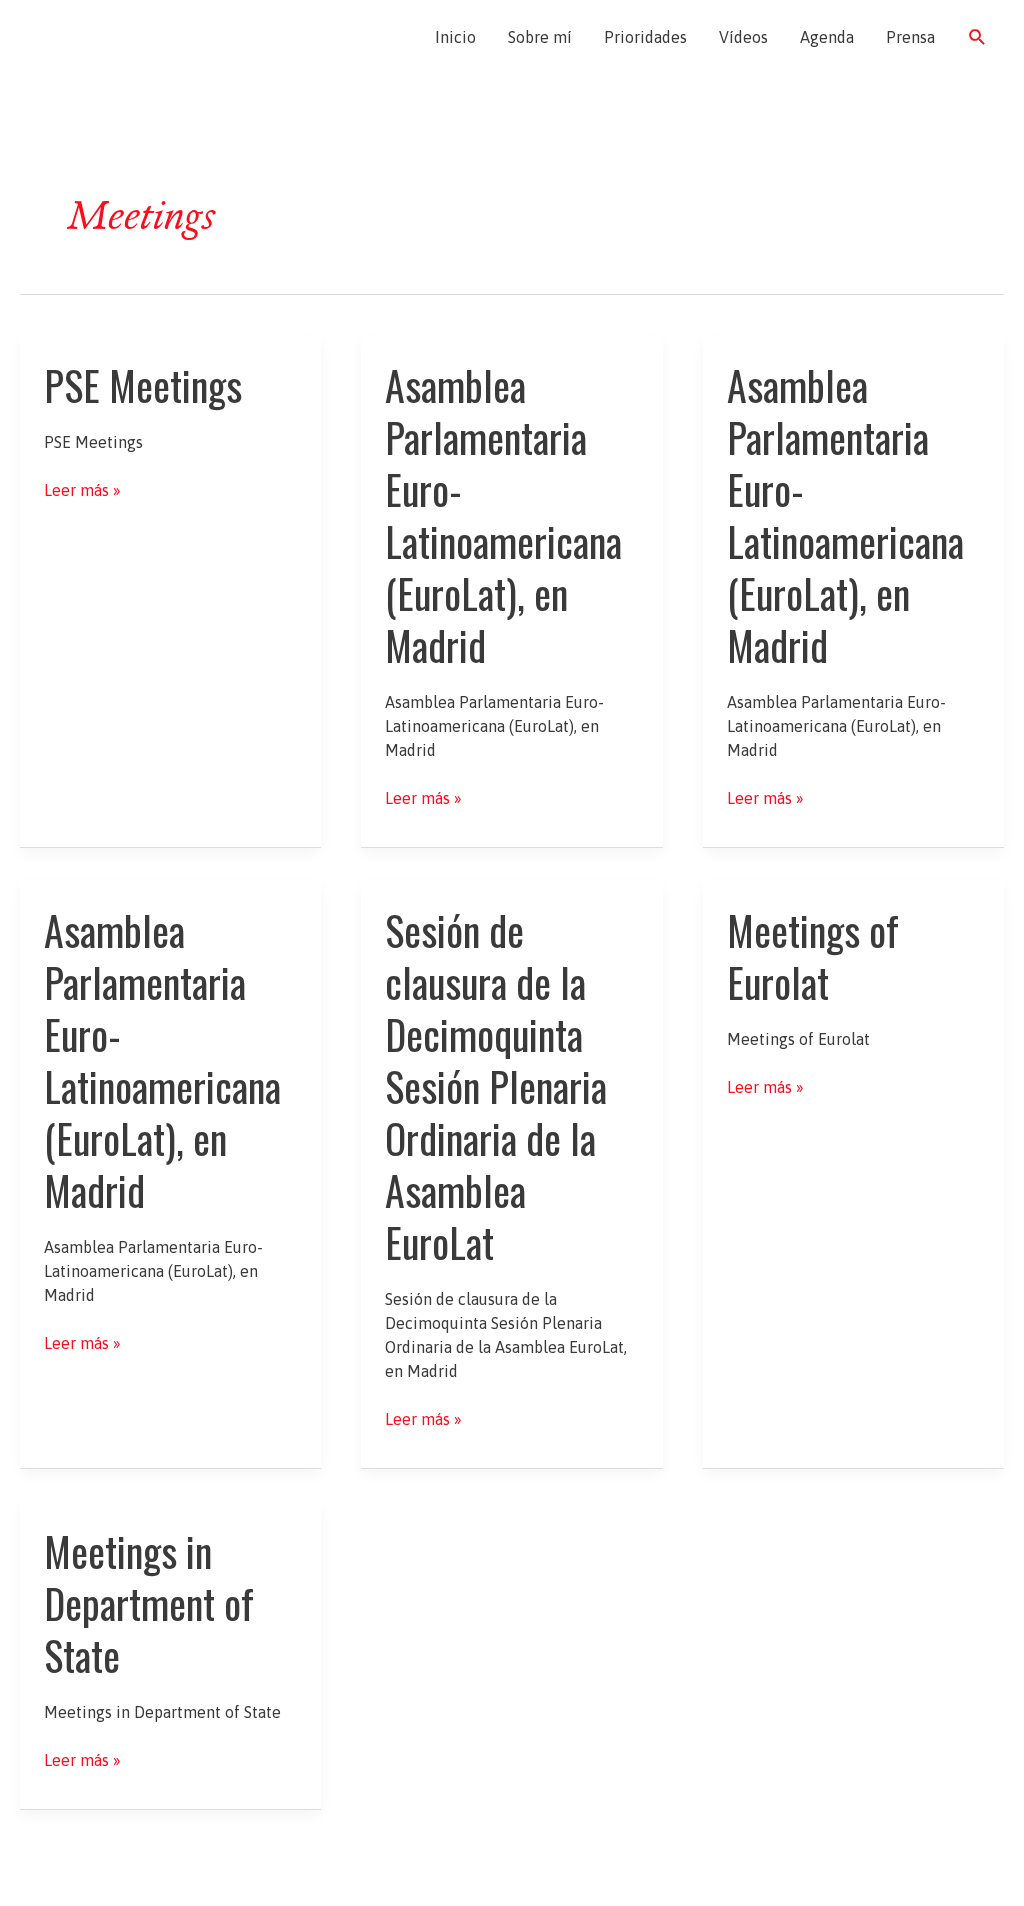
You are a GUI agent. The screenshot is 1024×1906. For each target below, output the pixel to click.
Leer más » (82, 491)
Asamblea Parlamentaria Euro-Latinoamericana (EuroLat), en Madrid (503, 515)
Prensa (910, 37)
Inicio (455, 37)
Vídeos (743, 37)
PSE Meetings (143, 385)
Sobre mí (540, 37)
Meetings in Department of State (149, 1603)
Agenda (827, 37)
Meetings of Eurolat (813, 956)
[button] (977, 37)
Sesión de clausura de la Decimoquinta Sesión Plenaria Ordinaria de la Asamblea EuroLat (496, 1086)
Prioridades (645, 37)
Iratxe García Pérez (137, 37)
